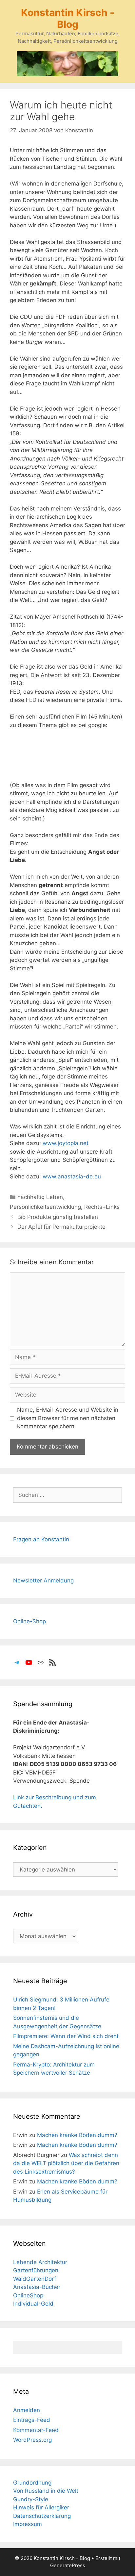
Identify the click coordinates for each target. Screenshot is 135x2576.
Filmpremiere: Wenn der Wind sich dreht (66, 2036)
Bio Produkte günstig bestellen (58, 1217)
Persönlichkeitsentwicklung (45, 1207)
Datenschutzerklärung (42, 2516)
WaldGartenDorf (35, 2279)
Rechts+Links (102, 1207)
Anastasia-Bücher (37, 2287)
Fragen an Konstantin (41, 1539)
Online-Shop (29, 1621)
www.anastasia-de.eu (72, 1176)
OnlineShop (28, 2295)
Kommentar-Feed (36, 2430)
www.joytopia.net (66, 1143)
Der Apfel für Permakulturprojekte (61, 1227)
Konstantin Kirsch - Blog (68, 18)
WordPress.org (32, 2440)
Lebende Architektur (40, 2262)
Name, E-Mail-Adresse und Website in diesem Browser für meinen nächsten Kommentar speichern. (68, 1418)
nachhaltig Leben (40, 1197)
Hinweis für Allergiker (41, 2507)
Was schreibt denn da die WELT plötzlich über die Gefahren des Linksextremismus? (66, 2163)
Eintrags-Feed (32, 2420)
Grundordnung (32, 2483)
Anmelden (27, 2410)
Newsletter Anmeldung (43, 1580)
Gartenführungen (36, 2270)
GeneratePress (68, 2565)
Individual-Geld (33, 2304)
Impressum (28, 2524)
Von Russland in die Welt (46, 2491)
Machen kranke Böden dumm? (77, 2135)
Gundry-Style (31, 2499)
